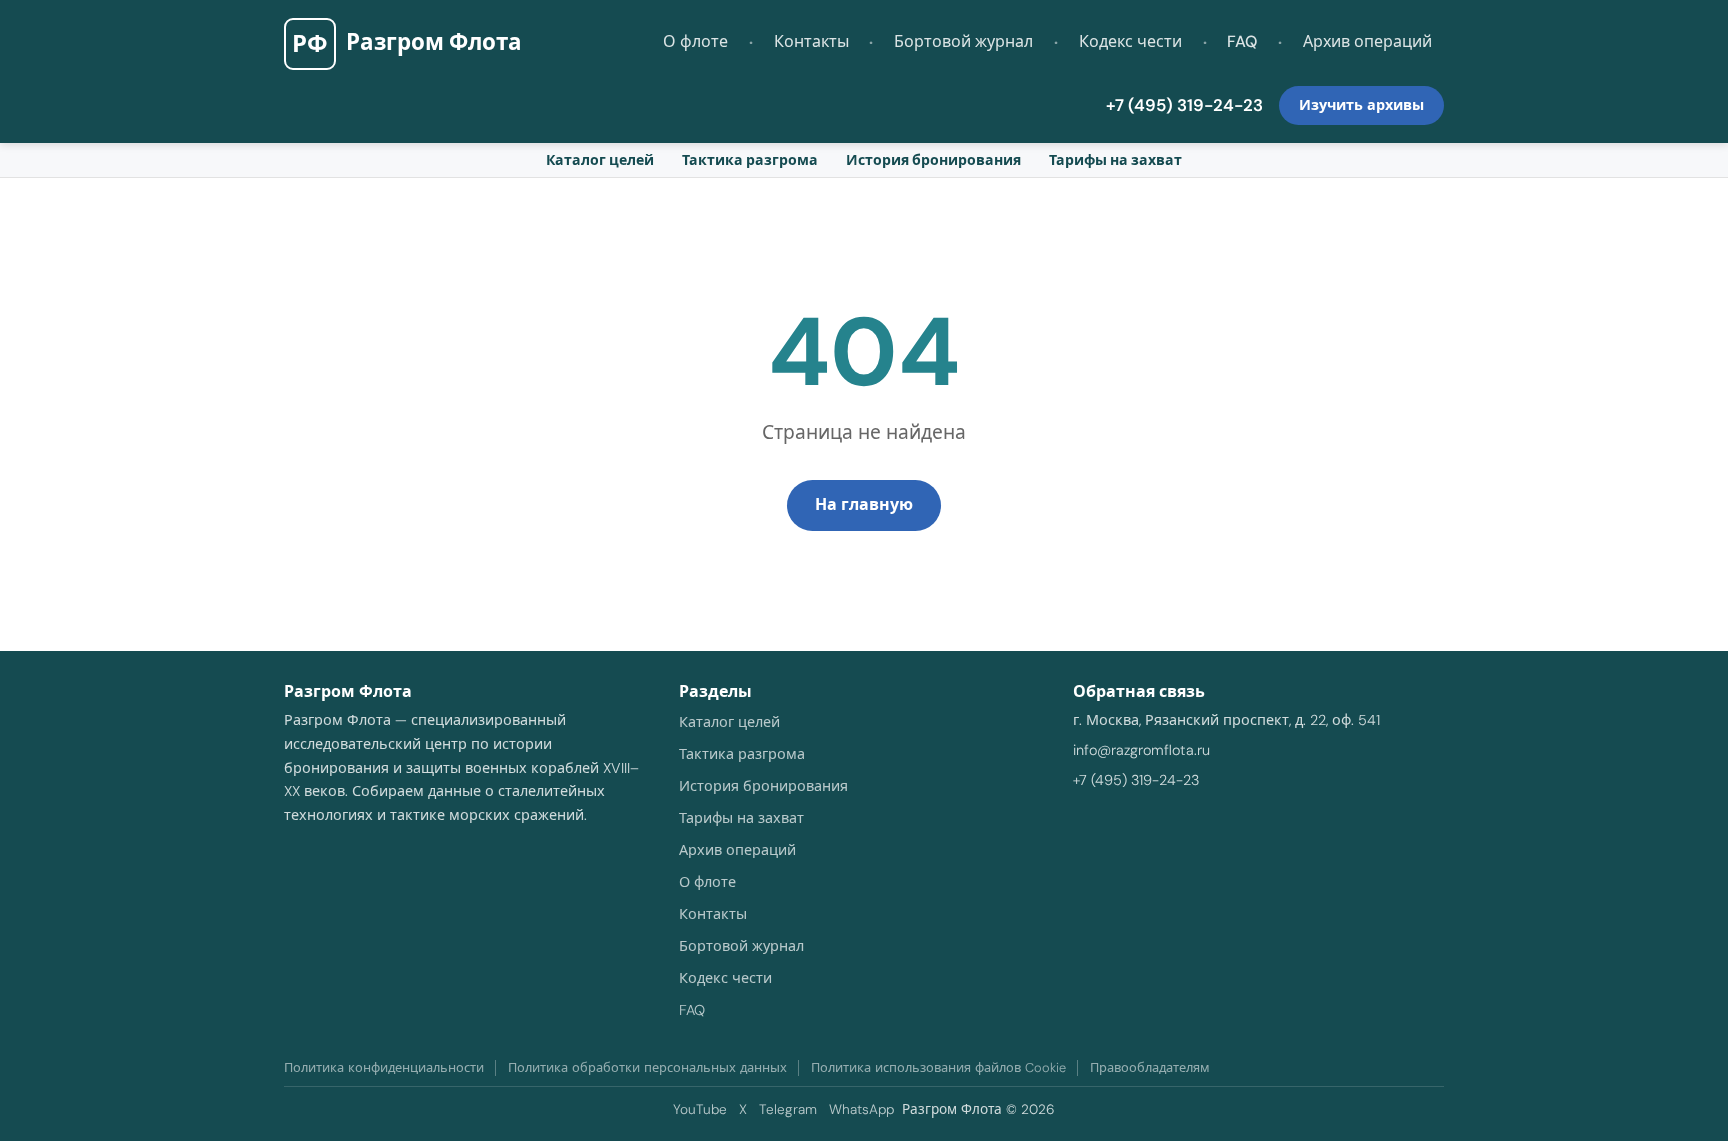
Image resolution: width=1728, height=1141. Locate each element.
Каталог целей (600, 160)
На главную (864, 504)
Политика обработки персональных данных (647, 1067)
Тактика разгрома (750, 160)
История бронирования (933, 160)
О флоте (695, 41)
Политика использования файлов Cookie (938, 1067)
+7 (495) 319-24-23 (1184, 105)
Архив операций (1367, 41)
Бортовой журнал (963, 41)
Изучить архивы (1361, 105)
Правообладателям (1150, 1067)
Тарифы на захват (1115, 160)
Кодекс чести (1130, 41)
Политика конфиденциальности (384, 1067)
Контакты (811, 41)
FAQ (1242, 41)
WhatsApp (861, 1109)
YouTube (700, 1109)
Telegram (788, 1109)
